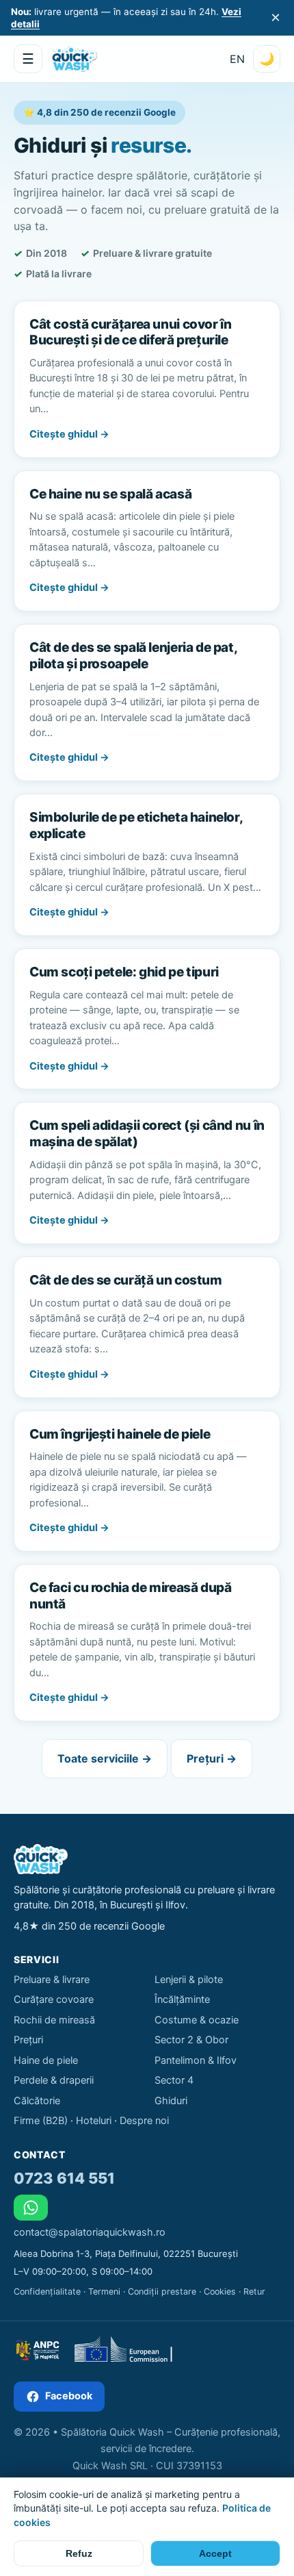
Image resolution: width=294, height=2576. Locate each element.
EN (237, 59)
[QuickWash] (74, 59)
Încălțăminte (182, 1999)
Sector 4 (174, 2080)
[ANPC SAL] (37, 2350)
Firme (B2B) (41, 2121)
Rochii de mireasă (54, 2020)
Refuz (79, 2553)
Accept (215, 2553)
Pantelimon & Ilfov (196, 2060)
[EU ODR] (130, 2350)
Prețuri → (212, 1758)
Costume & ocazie (197, 2020)
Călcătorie (37, 2101)
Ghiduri (171, 2101)
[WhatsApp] (31, 2208)
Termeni (104, 2291)
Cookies (220, 2291)
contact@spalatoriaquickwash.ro (90, 2232)
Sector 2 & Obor (191, 2040)
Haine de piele (46, 2060)
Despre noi (144, 2121)
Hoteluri (94, 2121)
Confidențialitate (47, 2291)
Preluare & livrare (52, 1980)
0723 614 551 (64, 2178)
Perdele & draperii (54, 2080)
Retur (254, 2291)
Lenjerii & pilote (189, 1980)
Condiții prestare (162, 2291)
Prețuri (28, 2040)
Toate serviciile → (105, 1758)
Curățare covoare (54, 1999)
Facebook (69, 2396)
